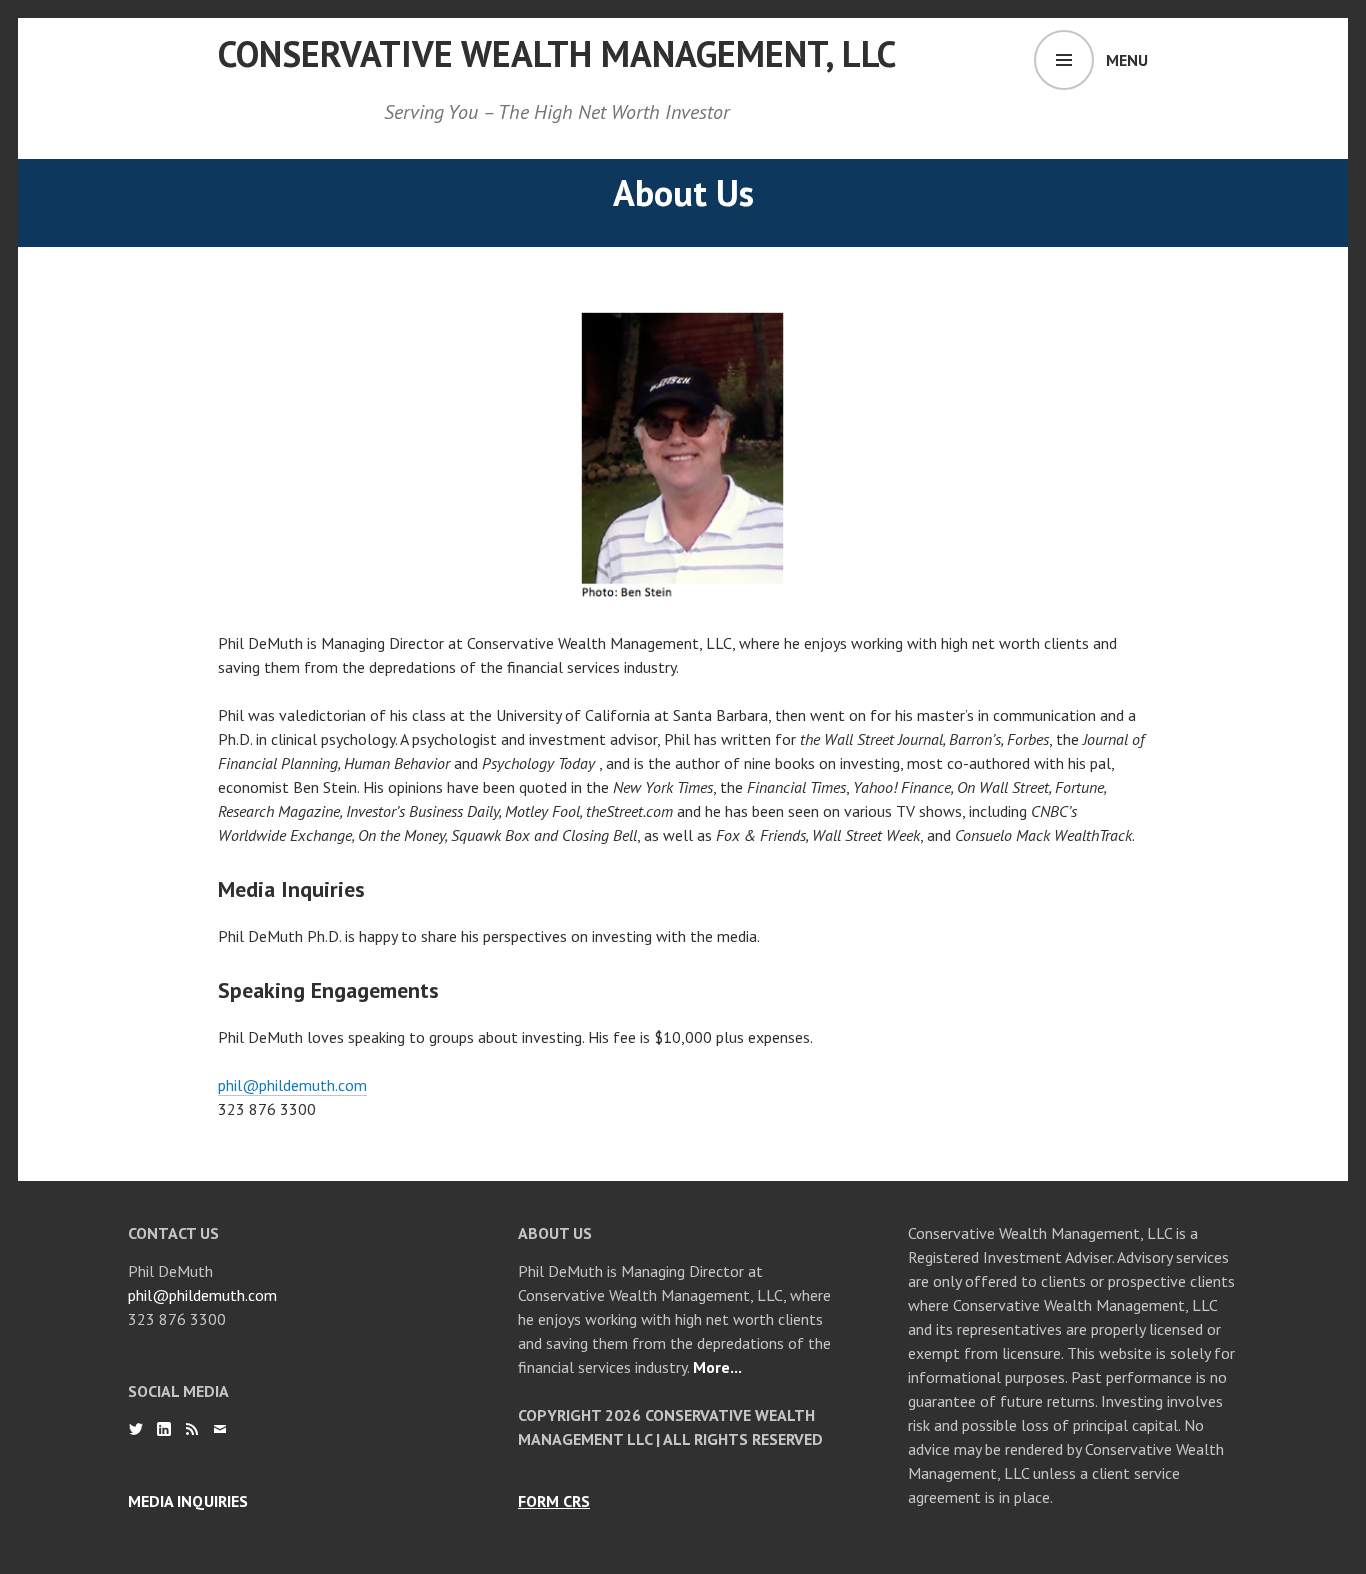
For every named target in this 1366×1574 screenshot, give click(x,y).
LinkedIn (164, 1429)
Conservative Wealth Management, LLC (557, 53)
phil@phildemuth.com (292, 1085)
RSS (192, 1429)
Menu (1127, 60)
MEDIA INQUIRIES (188, 1501)
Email (220, 1429)
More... (717, 1367)
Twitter (136, 1429)
